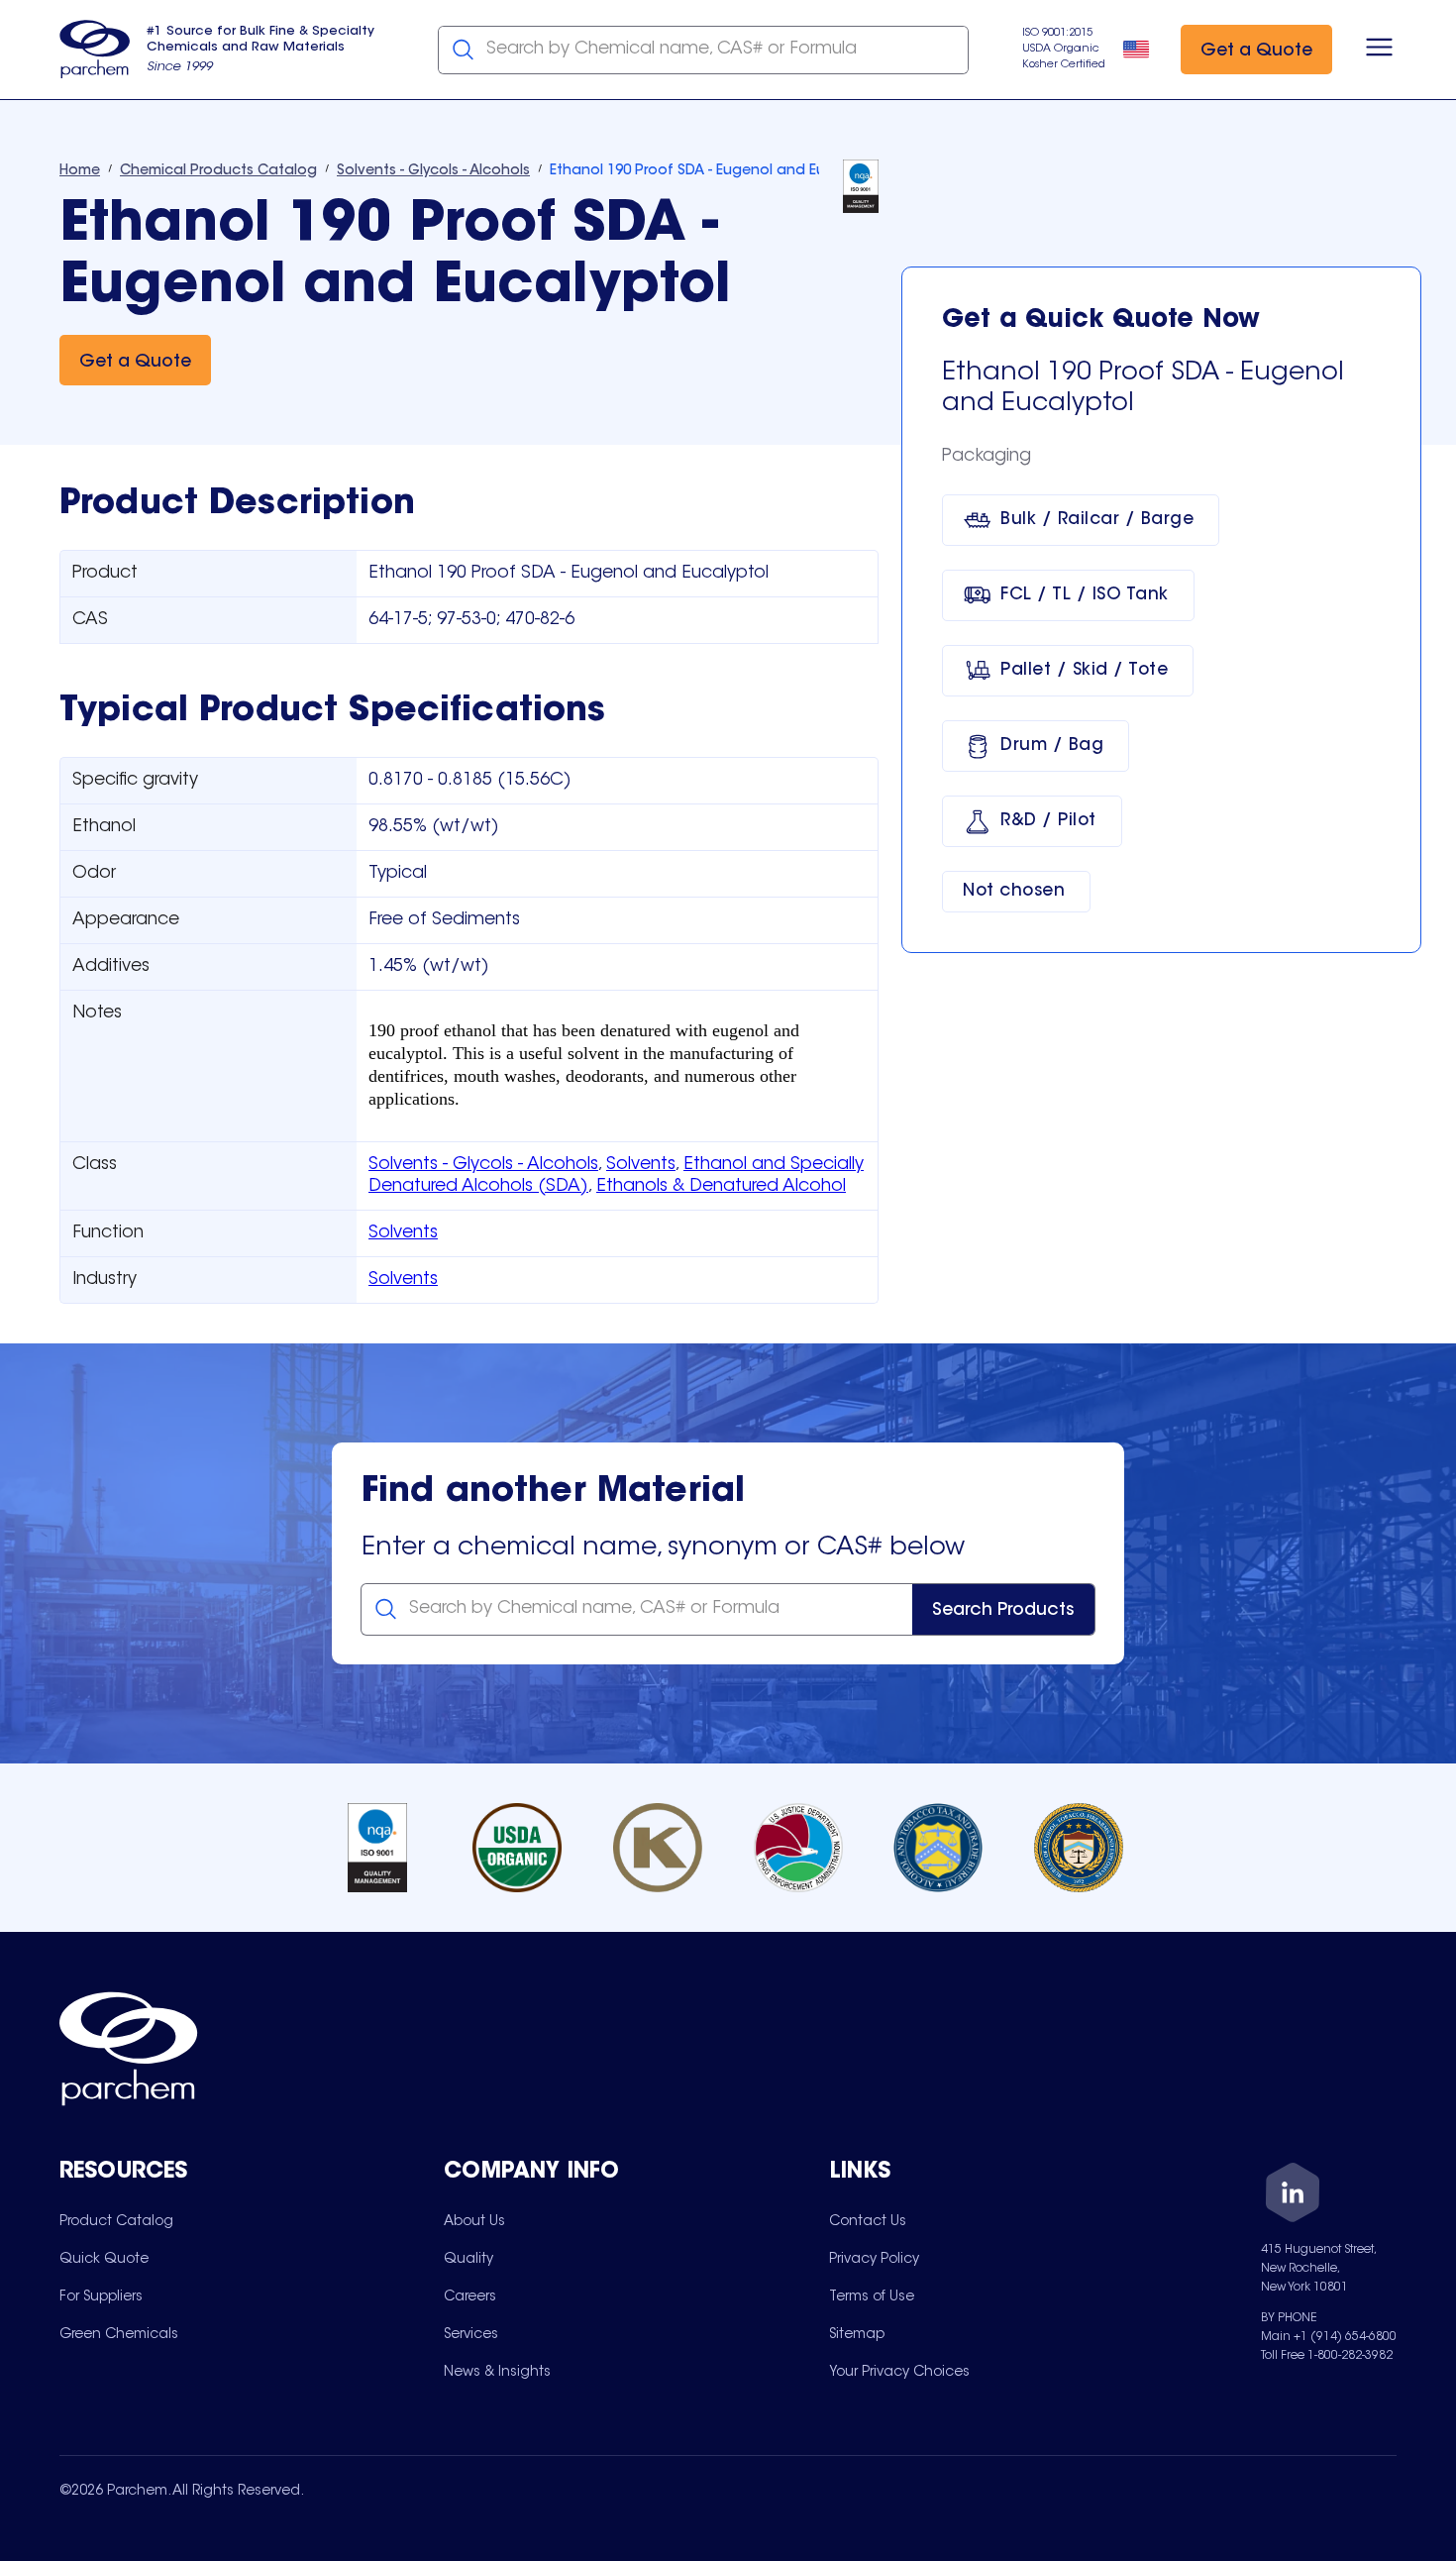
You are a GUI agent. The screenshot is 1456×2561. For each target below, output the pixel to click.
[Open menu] (1379, 50)
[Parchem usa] (95, 50)
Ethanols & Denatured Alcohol (721, 1187)
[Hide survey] (1401, 2043)
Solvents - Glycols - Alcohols (483, 1165)
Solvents (641, 1165)
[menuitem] (116, 2221)
